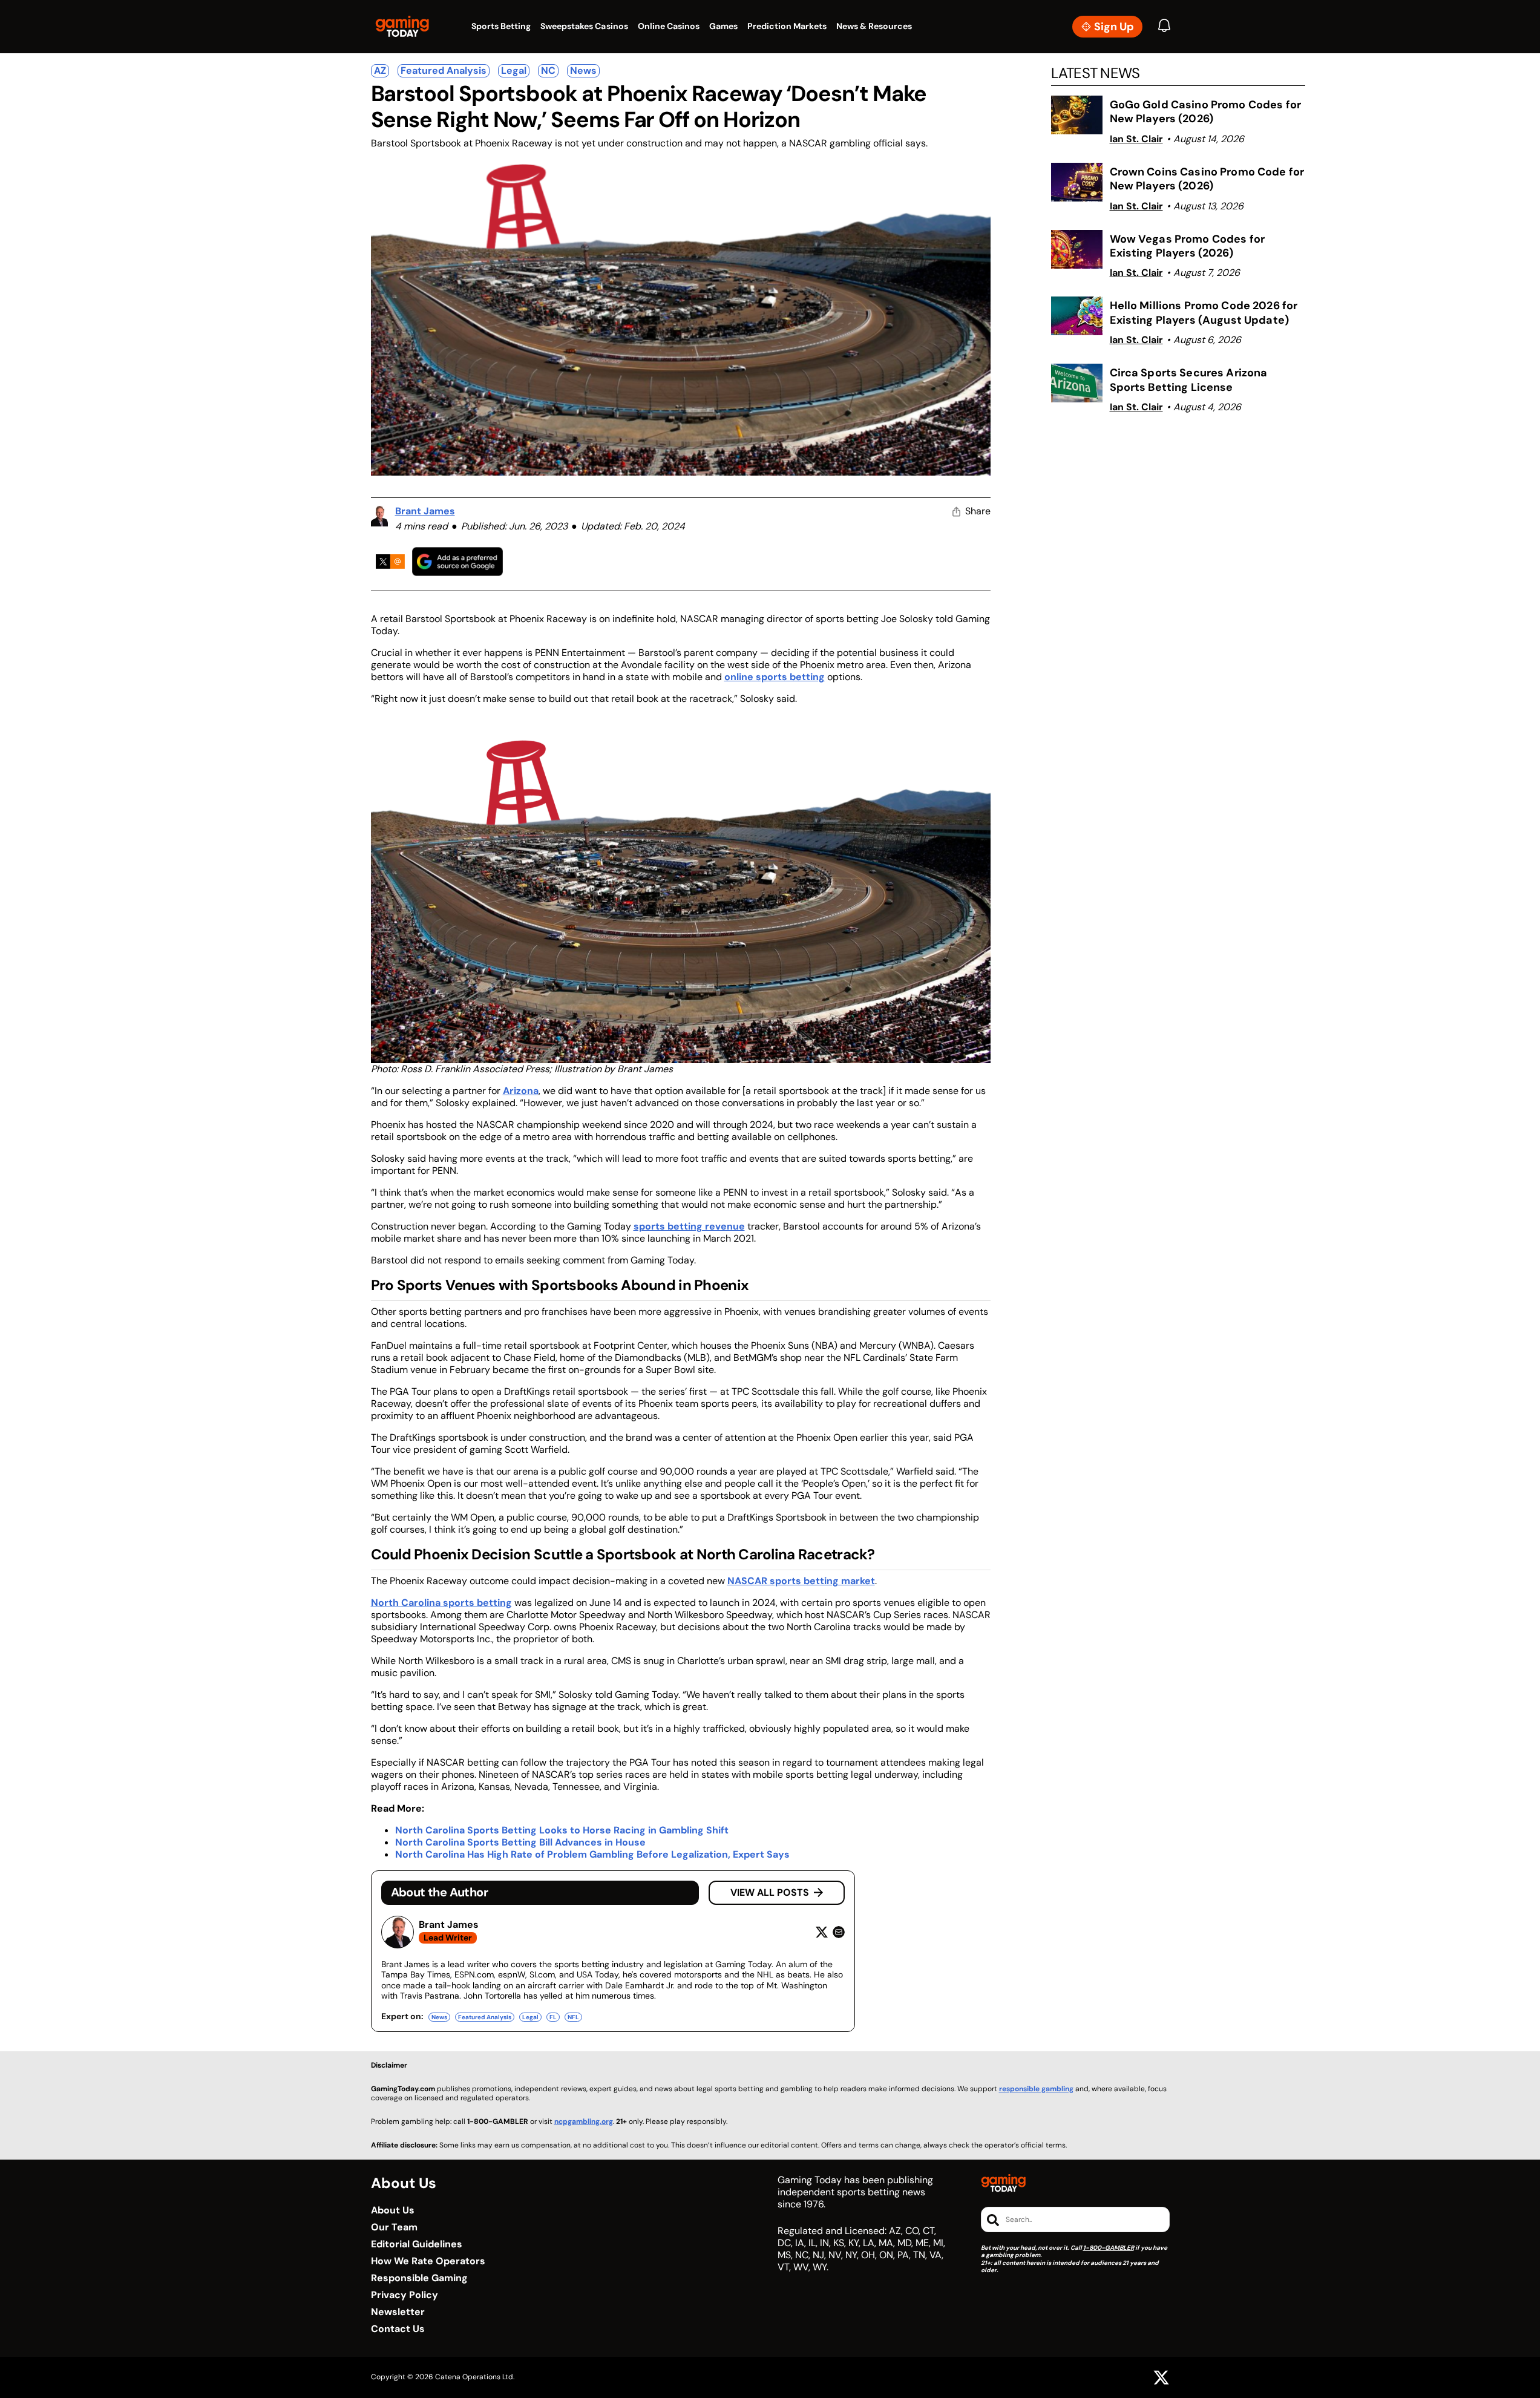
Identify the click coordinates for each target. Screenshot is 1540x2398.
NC (548, 70)
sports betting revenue (689, 1226)
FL (553, 2017)
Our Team (394, 2227)
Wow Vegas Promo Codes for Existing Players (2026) (1188, 246)
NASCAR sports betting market (801, 1581)
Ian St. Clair (1136, 139)
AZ (380, 70)
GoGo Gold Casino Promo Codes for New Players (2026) (1205, 112)
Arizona (521, 1091)
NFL (573, 2017)
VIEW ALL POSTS (770, 1892)
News (583, 70)
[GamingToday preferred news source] (457, 561)
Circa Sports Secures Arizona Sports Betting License (1189, 380)
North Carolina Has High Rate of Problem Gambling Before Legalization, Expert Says (592, 1854)
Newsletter (398, 2312)
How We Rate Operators (428, 2261)
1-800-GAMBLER (1109, 2248)
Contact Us (398, 2329)
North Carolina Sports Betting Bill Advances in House (520, 1842)
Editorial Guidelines (417, 2244)
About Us (393, 2210)
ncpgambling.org (584, 2121)
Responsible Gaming (419, 2278)
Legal (514, 70)
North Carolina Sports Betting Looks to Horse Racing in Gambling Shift (562, 1830)
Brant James (425, 511)
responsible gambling (1036, 2089)
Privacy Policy (405, 2295)
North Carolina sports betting (441, 1603)
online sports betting (775, 677)
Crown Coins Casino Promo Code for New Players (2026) (1207, 179)
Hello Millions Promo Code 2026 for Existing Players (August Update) (1204, 313)
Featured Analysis (444, 70)
